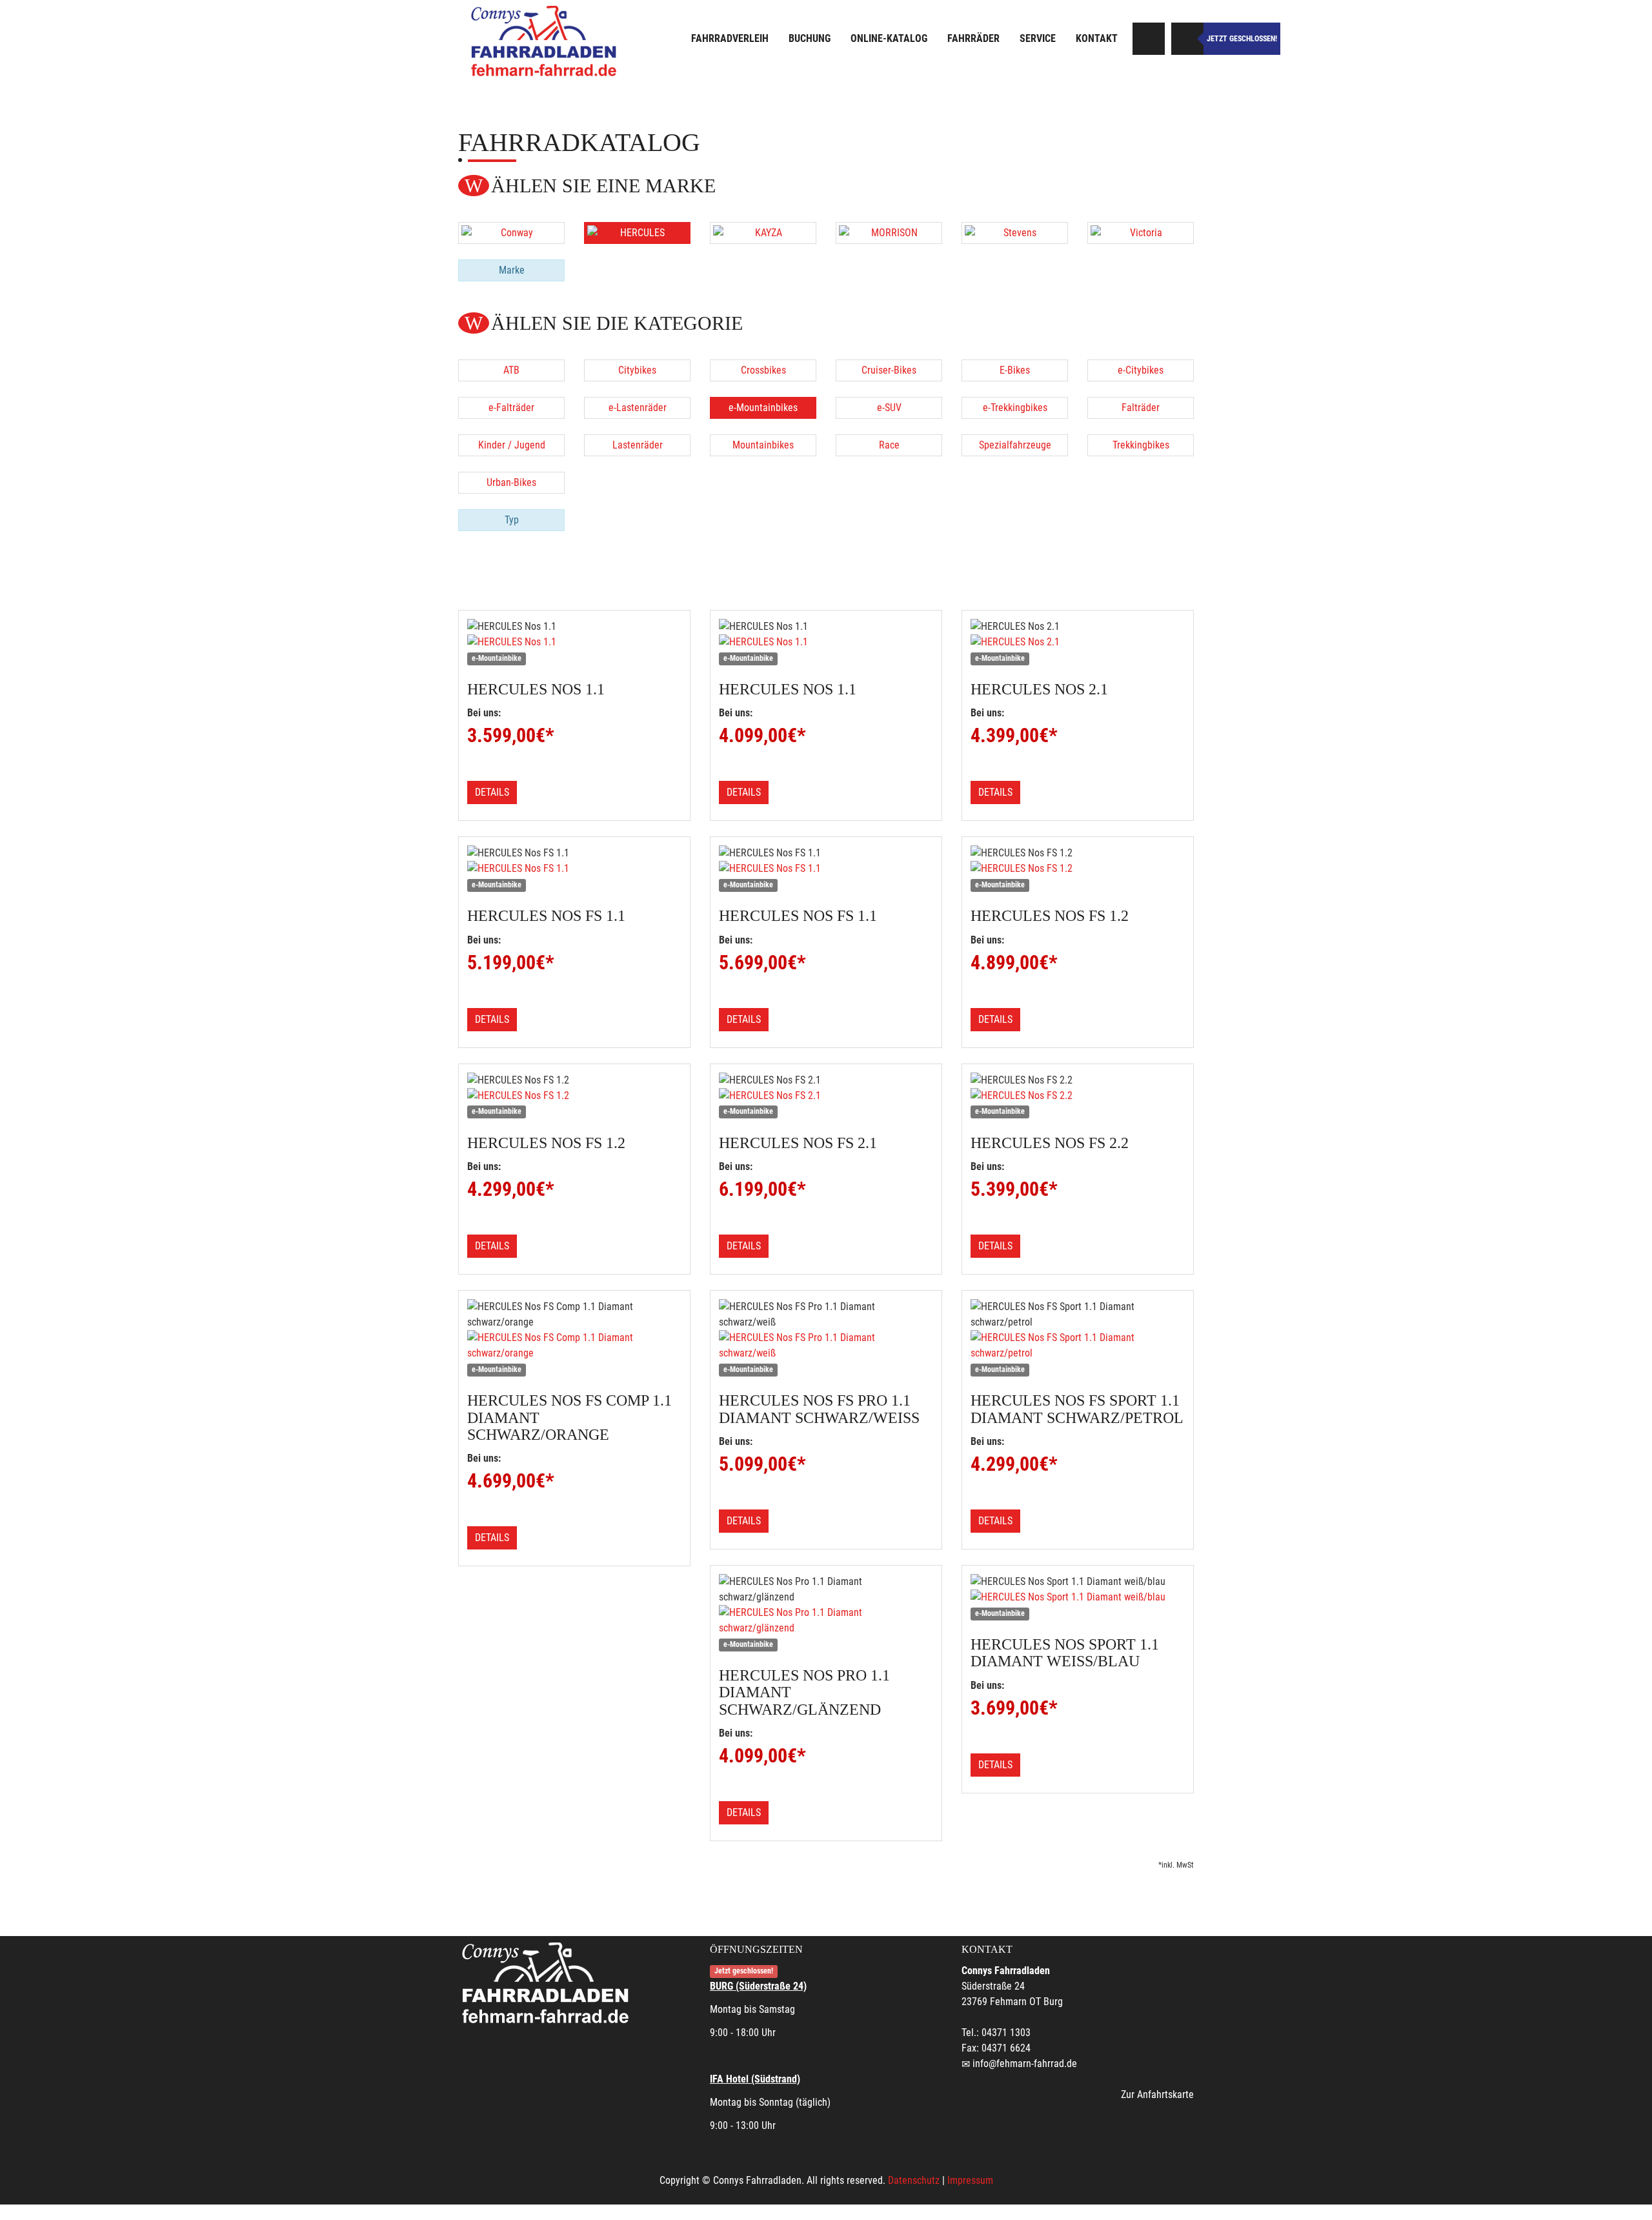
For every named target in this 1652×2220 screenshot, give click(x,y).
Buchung (810, 38)
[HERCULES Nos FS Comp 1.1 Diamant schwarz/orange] (574, 1346)
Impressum (970, 2180)
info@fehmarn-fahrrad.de (1025, 2064)
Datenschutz (914, 2180)
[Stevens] (1015, 233)
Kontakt (1097, 38)
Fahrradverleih (730, 38)
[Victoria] (1141, 233)
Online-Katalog (889, 38)
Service (1038, 38)
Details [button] (492, 792)
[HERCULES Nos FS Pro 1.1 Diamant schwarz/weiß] (826, 1346)
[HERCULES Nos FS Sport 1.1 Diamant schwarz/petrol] (1078, 1346)
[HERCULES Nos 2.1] (1078, 642)
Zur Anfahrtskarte (1157, 2094)
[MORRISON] (889, 233)
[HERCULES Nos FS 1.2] (1078, 869)
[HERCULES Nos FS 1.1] (574, 869)
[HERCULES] (637, 233)
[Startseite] (545, 40)
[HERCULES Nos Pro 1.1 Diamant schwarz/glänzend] (826, 1620)
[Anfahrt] (1149, 39)
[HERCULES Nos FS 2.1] (826, 1096)
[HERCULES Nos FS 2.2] (1078, 1096)
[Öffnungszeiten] (1187, 39)
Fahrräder (973, 38)
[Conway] (511, 233)
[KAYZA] (763, 233)
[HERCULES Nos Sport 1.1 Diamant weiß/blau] (1078, 1597)
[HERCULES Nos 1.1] (574, 642)
